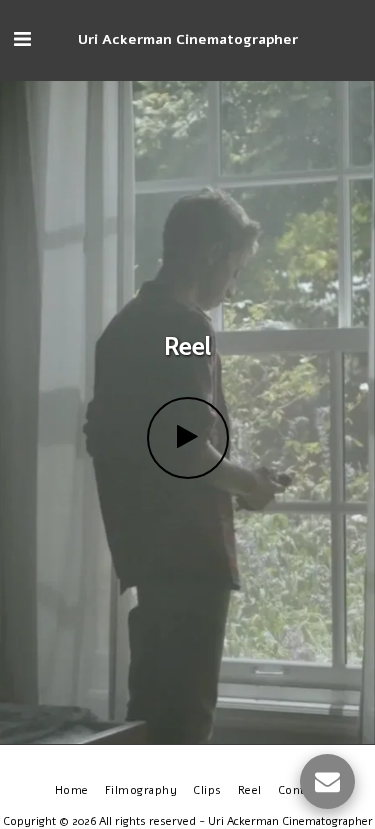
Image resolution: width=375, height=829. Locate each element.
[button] (22, 39)
